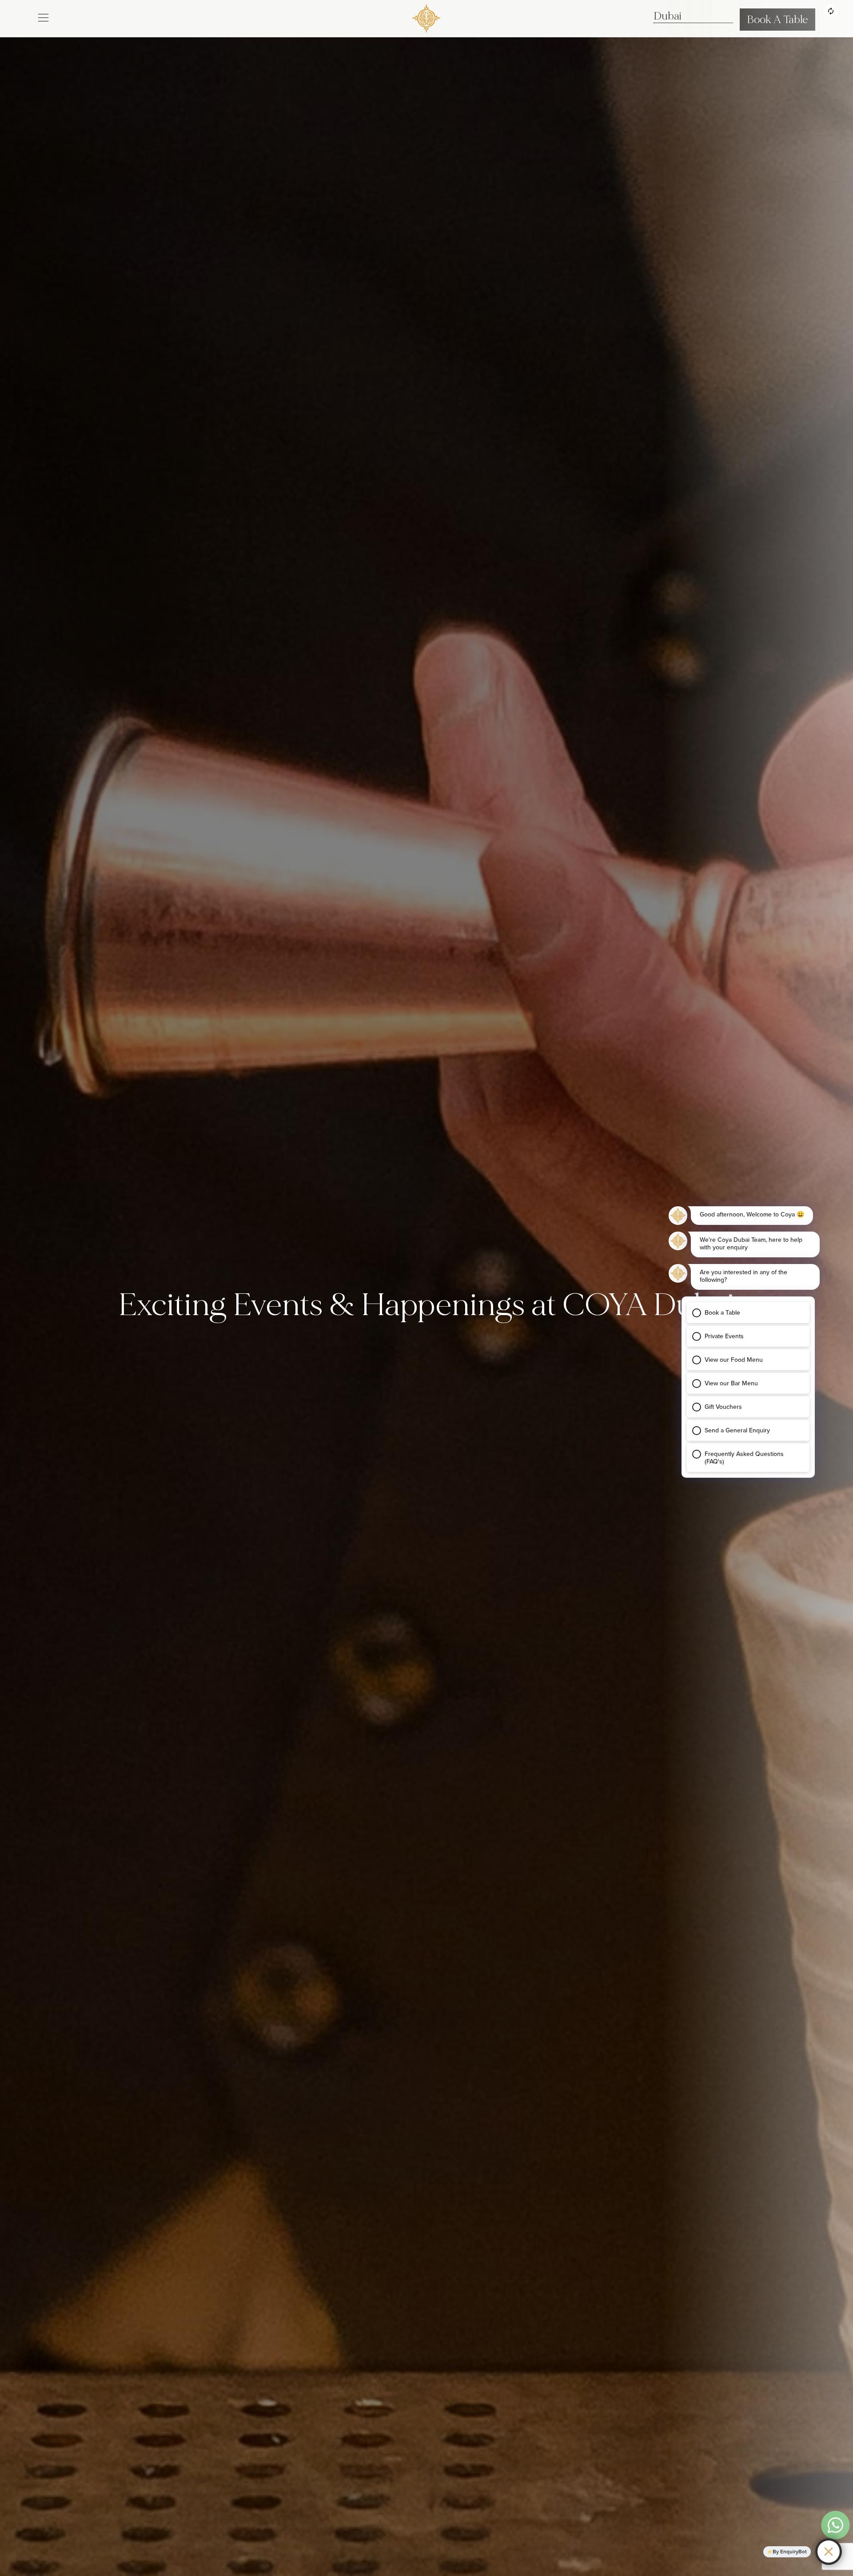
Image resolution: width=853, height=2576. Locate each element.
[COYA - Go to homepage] (426, 17)
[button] (43, 17)
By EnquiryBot (790, 2552)
